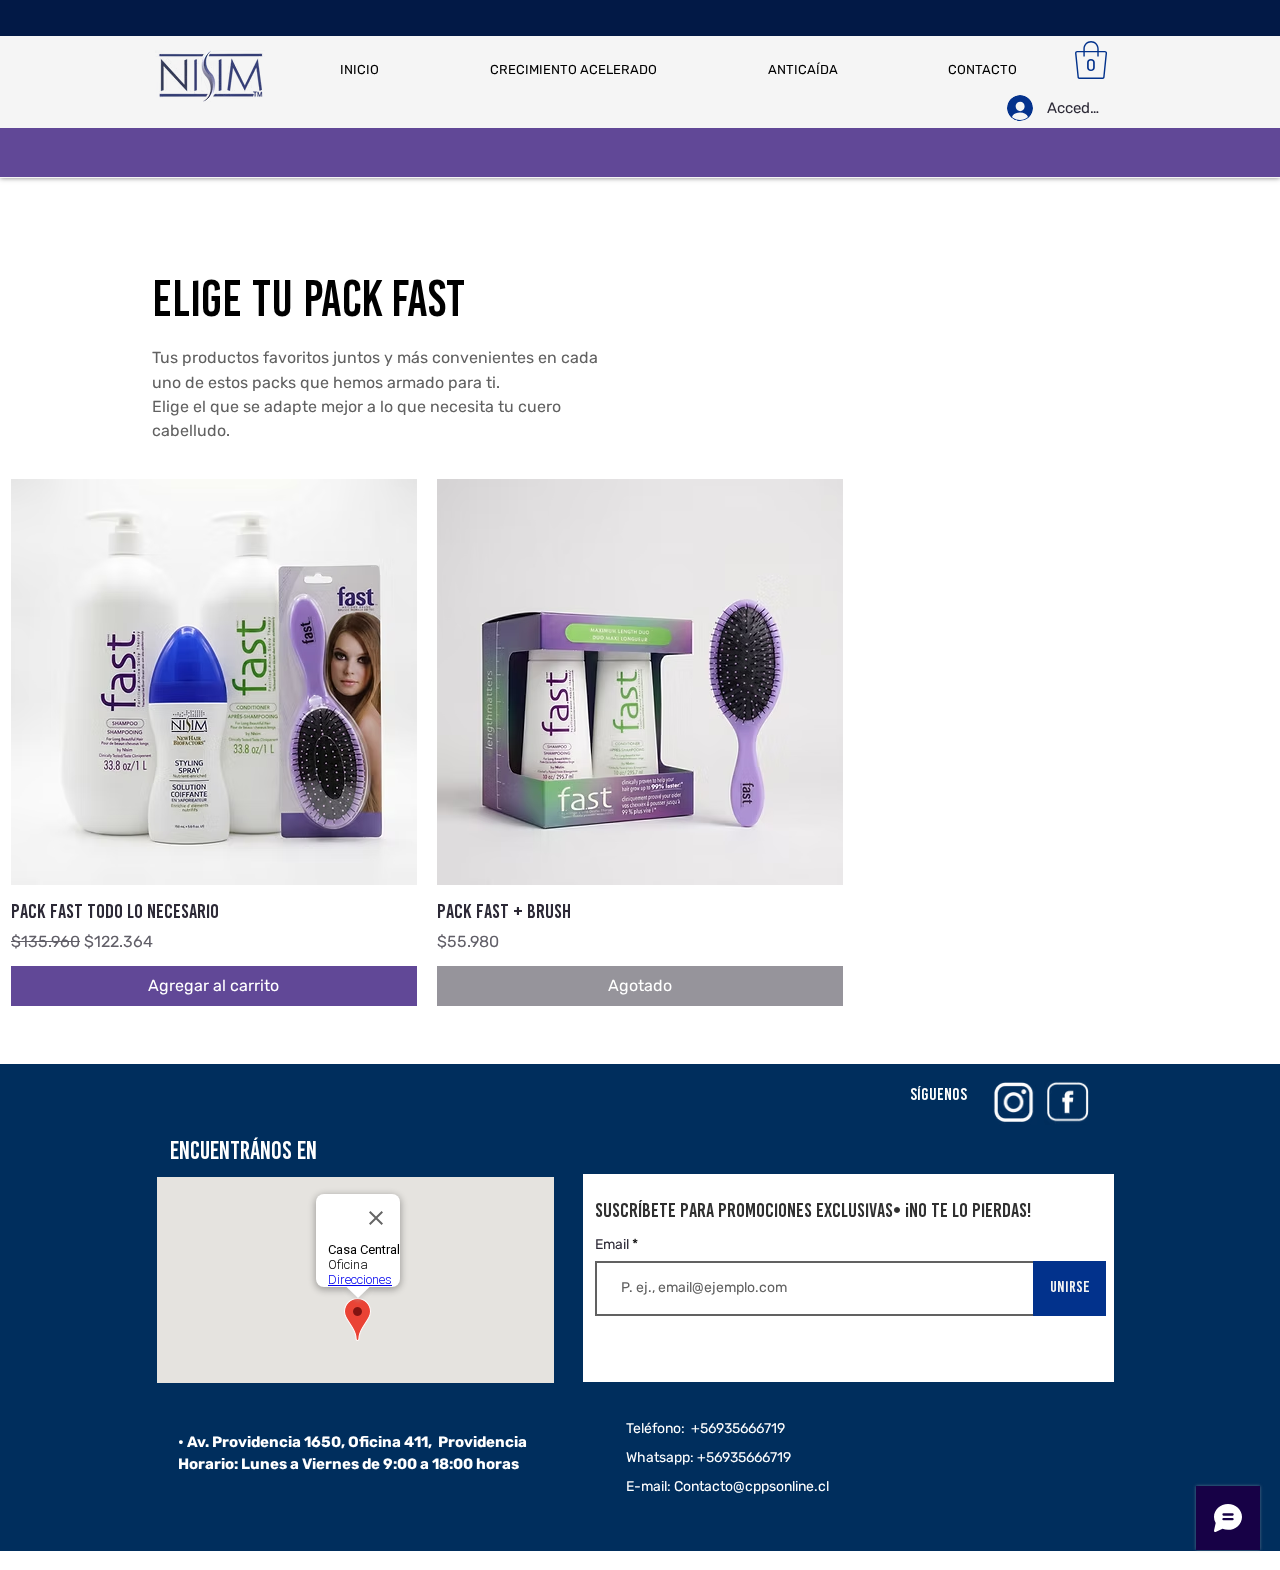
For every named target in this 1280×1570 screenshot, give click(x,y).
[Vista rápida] (214, 682)
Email (613, 1245)
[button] (1091, 60)
